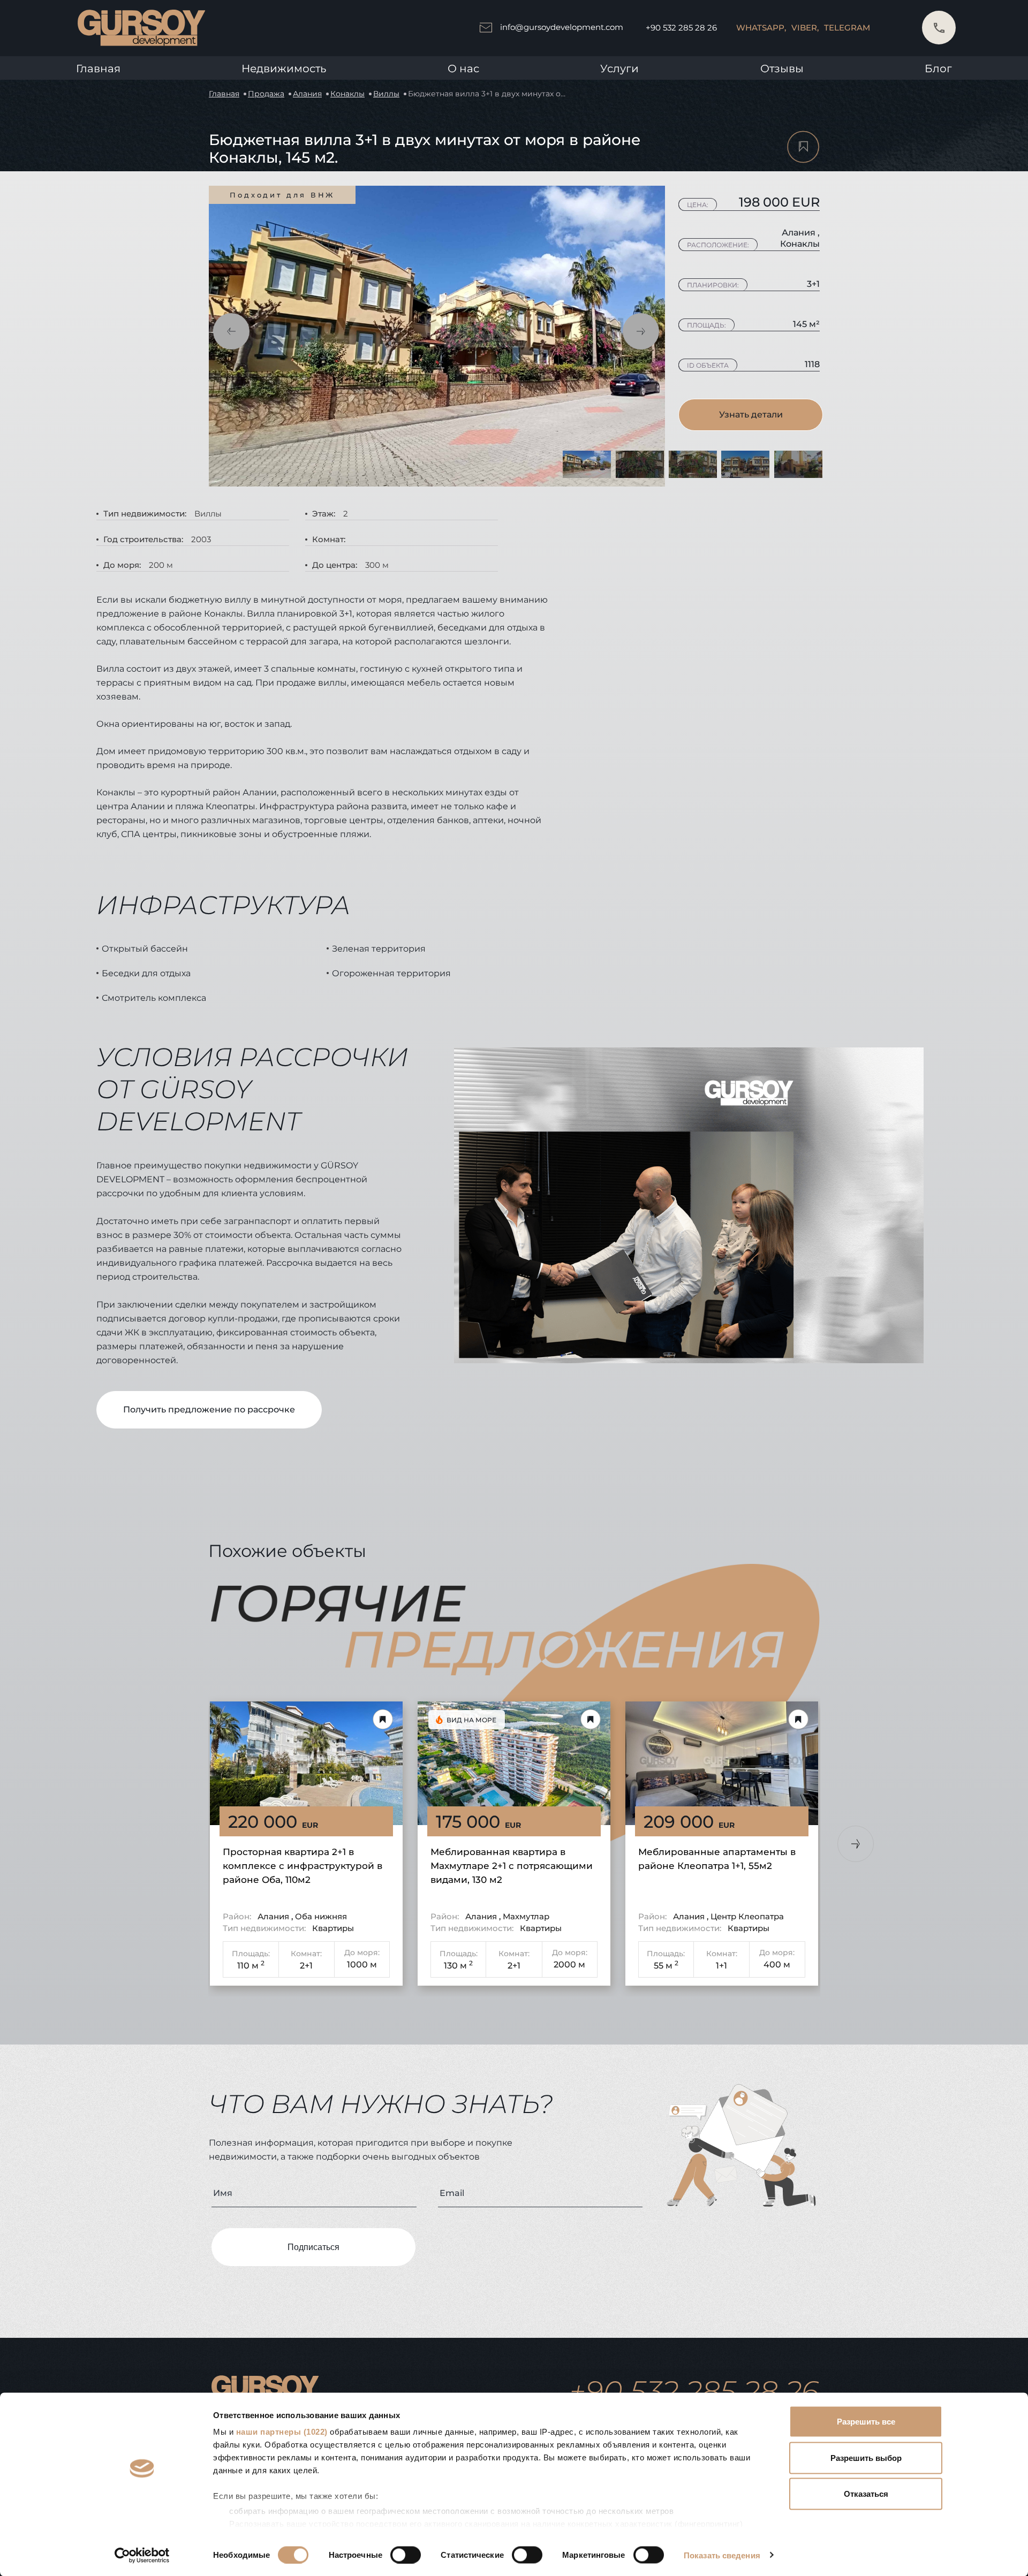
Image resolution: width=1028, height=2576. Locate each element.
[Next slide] (856, 1844)
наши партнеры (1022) (282, 2432)
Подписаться (313, 2247)
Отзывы (782, 69)
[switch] (406, 2555)
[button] (231, 331)
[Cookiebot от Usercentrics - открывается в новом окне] (142, 2555)
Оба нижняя (321, 1916)
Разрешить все (866, 2422)
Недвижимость (284, 69)
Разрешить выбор (866, 2457)
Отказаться (866, 2494)
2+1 (306, 1966)
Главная (98, 69)
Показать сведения (722, 2555)
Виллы (386, 94)
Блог (938, 69)
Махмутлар (526, 1916)
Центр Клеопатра (747, 1916)
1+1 (721, 1966)
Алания (307, 94)
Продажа (266, 94)
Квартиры (333, 1928)
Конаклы (347, 94)
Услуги (619, 69)
